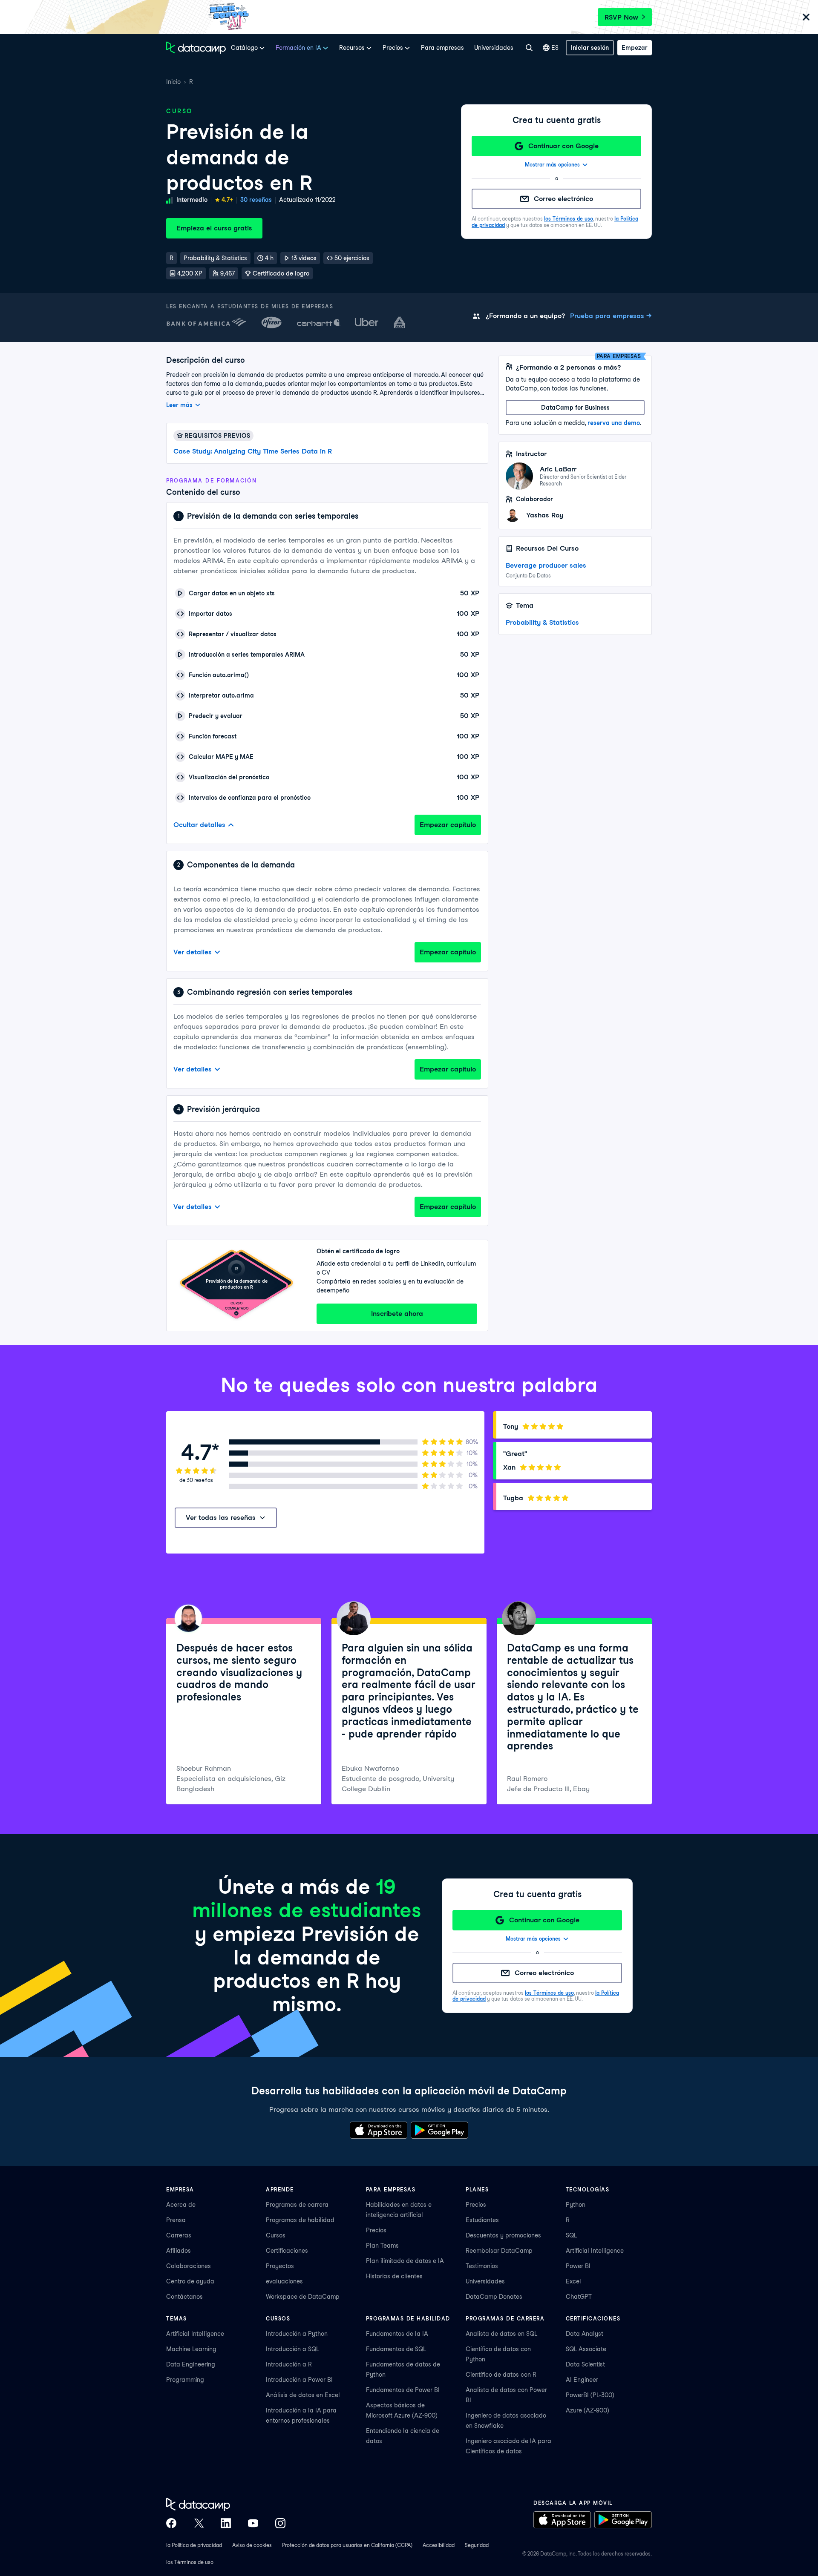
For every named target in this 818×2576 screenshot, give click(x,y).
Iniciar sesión (590, 48)
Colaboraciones (189, 2266)
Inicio (173, 82)
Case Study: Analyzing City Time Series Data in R (253, 451)
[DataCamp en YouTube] (253, 2523)
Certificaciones (287, 2251)
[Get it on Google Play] (439, 2130)
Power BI (578, 2266)
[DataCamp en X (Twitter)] (199, 2523)
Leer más (179, 405)
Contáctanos (184, 2297)
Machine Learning (191, 2349)
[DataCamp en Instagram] (280, 2523)
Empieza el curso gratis (214, 228)
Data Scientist (585, 2364)
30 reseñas (256, 200)
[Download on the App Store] (379, 2130)
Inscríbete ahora (397, 1314)
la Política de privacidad (194, 2545)
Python (576, 2205)
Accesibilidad (439, 2545)
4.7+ (227, 200)
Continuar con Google (563, 146)
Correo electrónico (563, 199)
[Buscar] (529, 48)
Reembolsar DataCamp (499, 2251)
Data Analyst (585, 2334)
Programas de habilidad (300, 2220)
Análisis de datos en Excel (303, 2395)
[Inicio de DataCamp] (226, 2504)
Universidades (494, 48)
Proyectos (280, 2266)
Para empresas (442, 48)
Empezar (635, 48)
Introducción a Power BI (299, 2380)
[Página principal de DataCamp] (196, 48)
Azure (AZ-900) (588, 2410)
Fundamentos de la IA (397, 2334)
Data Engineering (191, 2364)
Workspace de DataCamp (303, 2297)
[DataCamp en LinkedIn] (226, 2523)
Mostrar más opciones (552, 165)
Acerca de (181, 2205)
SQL (571, 2235)
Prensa (176, 2220)
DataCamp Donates (494, 2297)
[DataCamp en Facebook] (171, 2523)
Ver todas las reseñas (221, 1518)
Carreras (179, 2235)
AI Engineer (582, 2380)
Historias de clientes (394, 2276)
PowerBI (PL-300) (590, 2395)
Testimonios (482, 2266)
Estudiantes (482, 2220)
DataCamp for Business (575, 408)
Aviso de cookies (252, 2545)
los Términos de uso (569, 219)
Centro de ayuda (190, 2281)
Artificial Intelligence (595, 2251)
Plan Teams (382, 2246)
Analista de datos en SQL (501, 2334)
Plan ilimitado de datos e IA (405, 2261)
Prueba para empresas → (611, 316)
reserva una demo (614, 423)
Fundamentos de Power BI (403, 2390)
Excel (573, 2281)
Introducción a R (289, 2364)
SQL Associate (586, 2349)
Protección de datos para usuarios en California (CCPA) (347, 2545)
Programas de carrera (297, 2205)
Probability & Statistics (542, 622)
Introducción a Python (297, 2334)
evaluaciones (284, 2281)
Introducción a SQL (292, 2349)
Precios (376, 2230)
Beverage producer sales (546, 565)
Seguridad (477, 2545)
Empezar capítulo (448, 825)
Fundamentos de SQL (396, 2349)
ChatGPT (579, 2297)
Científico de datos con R (501, 2375)
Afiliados (179, 2251)
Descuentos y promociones (503, 2235)
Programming (185, 2380)
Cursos (276, 2235)
